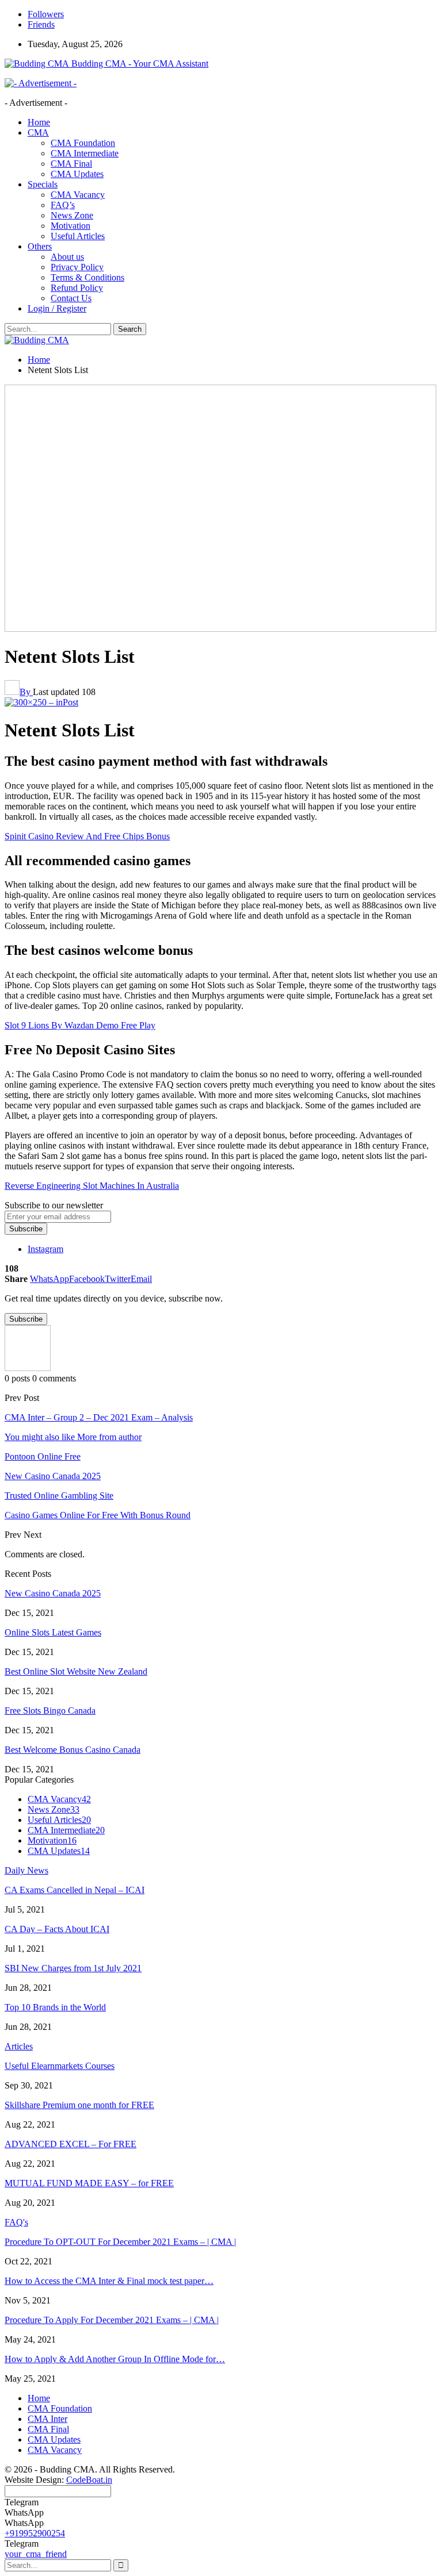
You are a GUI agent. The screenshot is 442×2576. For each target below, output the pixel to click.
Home (39, 122)
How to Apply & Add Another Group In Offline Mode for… (115, 2359)
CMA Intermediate (85, 153)
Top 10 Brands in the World (55, 2007)
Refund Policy (77, 288)
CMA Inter (47, 2419)
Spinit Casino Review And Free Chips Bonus (87, 836)
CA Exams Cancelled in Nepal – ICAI (75, 1890)
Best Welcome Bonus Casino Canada (73, 1750)
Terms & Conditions (87, 277)
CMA (38, 133)
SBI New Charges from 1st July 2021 (73, 1968)
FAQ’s (63, 205)
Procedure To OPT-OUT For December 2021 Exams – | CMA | (120, 2242)
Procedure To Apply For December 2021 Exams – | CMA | (112, 2320)
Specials (43, 184)
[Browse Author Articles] (28, 1368)
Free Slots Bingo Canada (50, 1711)
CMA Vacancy (78, 195)
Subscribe (26, 1229)
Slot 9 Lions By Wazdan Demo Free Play (80, 1025)
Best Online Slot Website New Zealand (76, 1671)
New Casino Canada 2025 (53, 1593)
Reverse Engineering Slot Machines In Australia (92, 1186)
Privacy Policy (77, 267)
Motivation (71, 226)
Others (40, 246)
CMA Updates (77, 174)
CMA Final (71, 164)
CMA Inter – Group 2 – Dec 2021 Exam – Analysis (99, 1417)
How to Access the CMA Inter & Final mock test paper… (109, 2281)
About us (67, 257)
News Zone (72, 215)
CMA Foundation (83, 143)
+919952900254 (35, 2533)
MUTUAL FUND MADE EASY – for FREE (89, 2183)
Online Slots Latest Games (53, 1632)
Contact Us (71, 298)
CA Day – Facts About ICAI (57, 1929)
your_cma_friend (36, 2554)
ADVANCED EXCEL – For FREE (71, 2144)
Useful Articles (78, 236)
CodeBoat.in (89, 2480)
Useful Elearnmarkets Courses (60, 2066)
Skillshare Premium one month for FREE (79, 2105)
